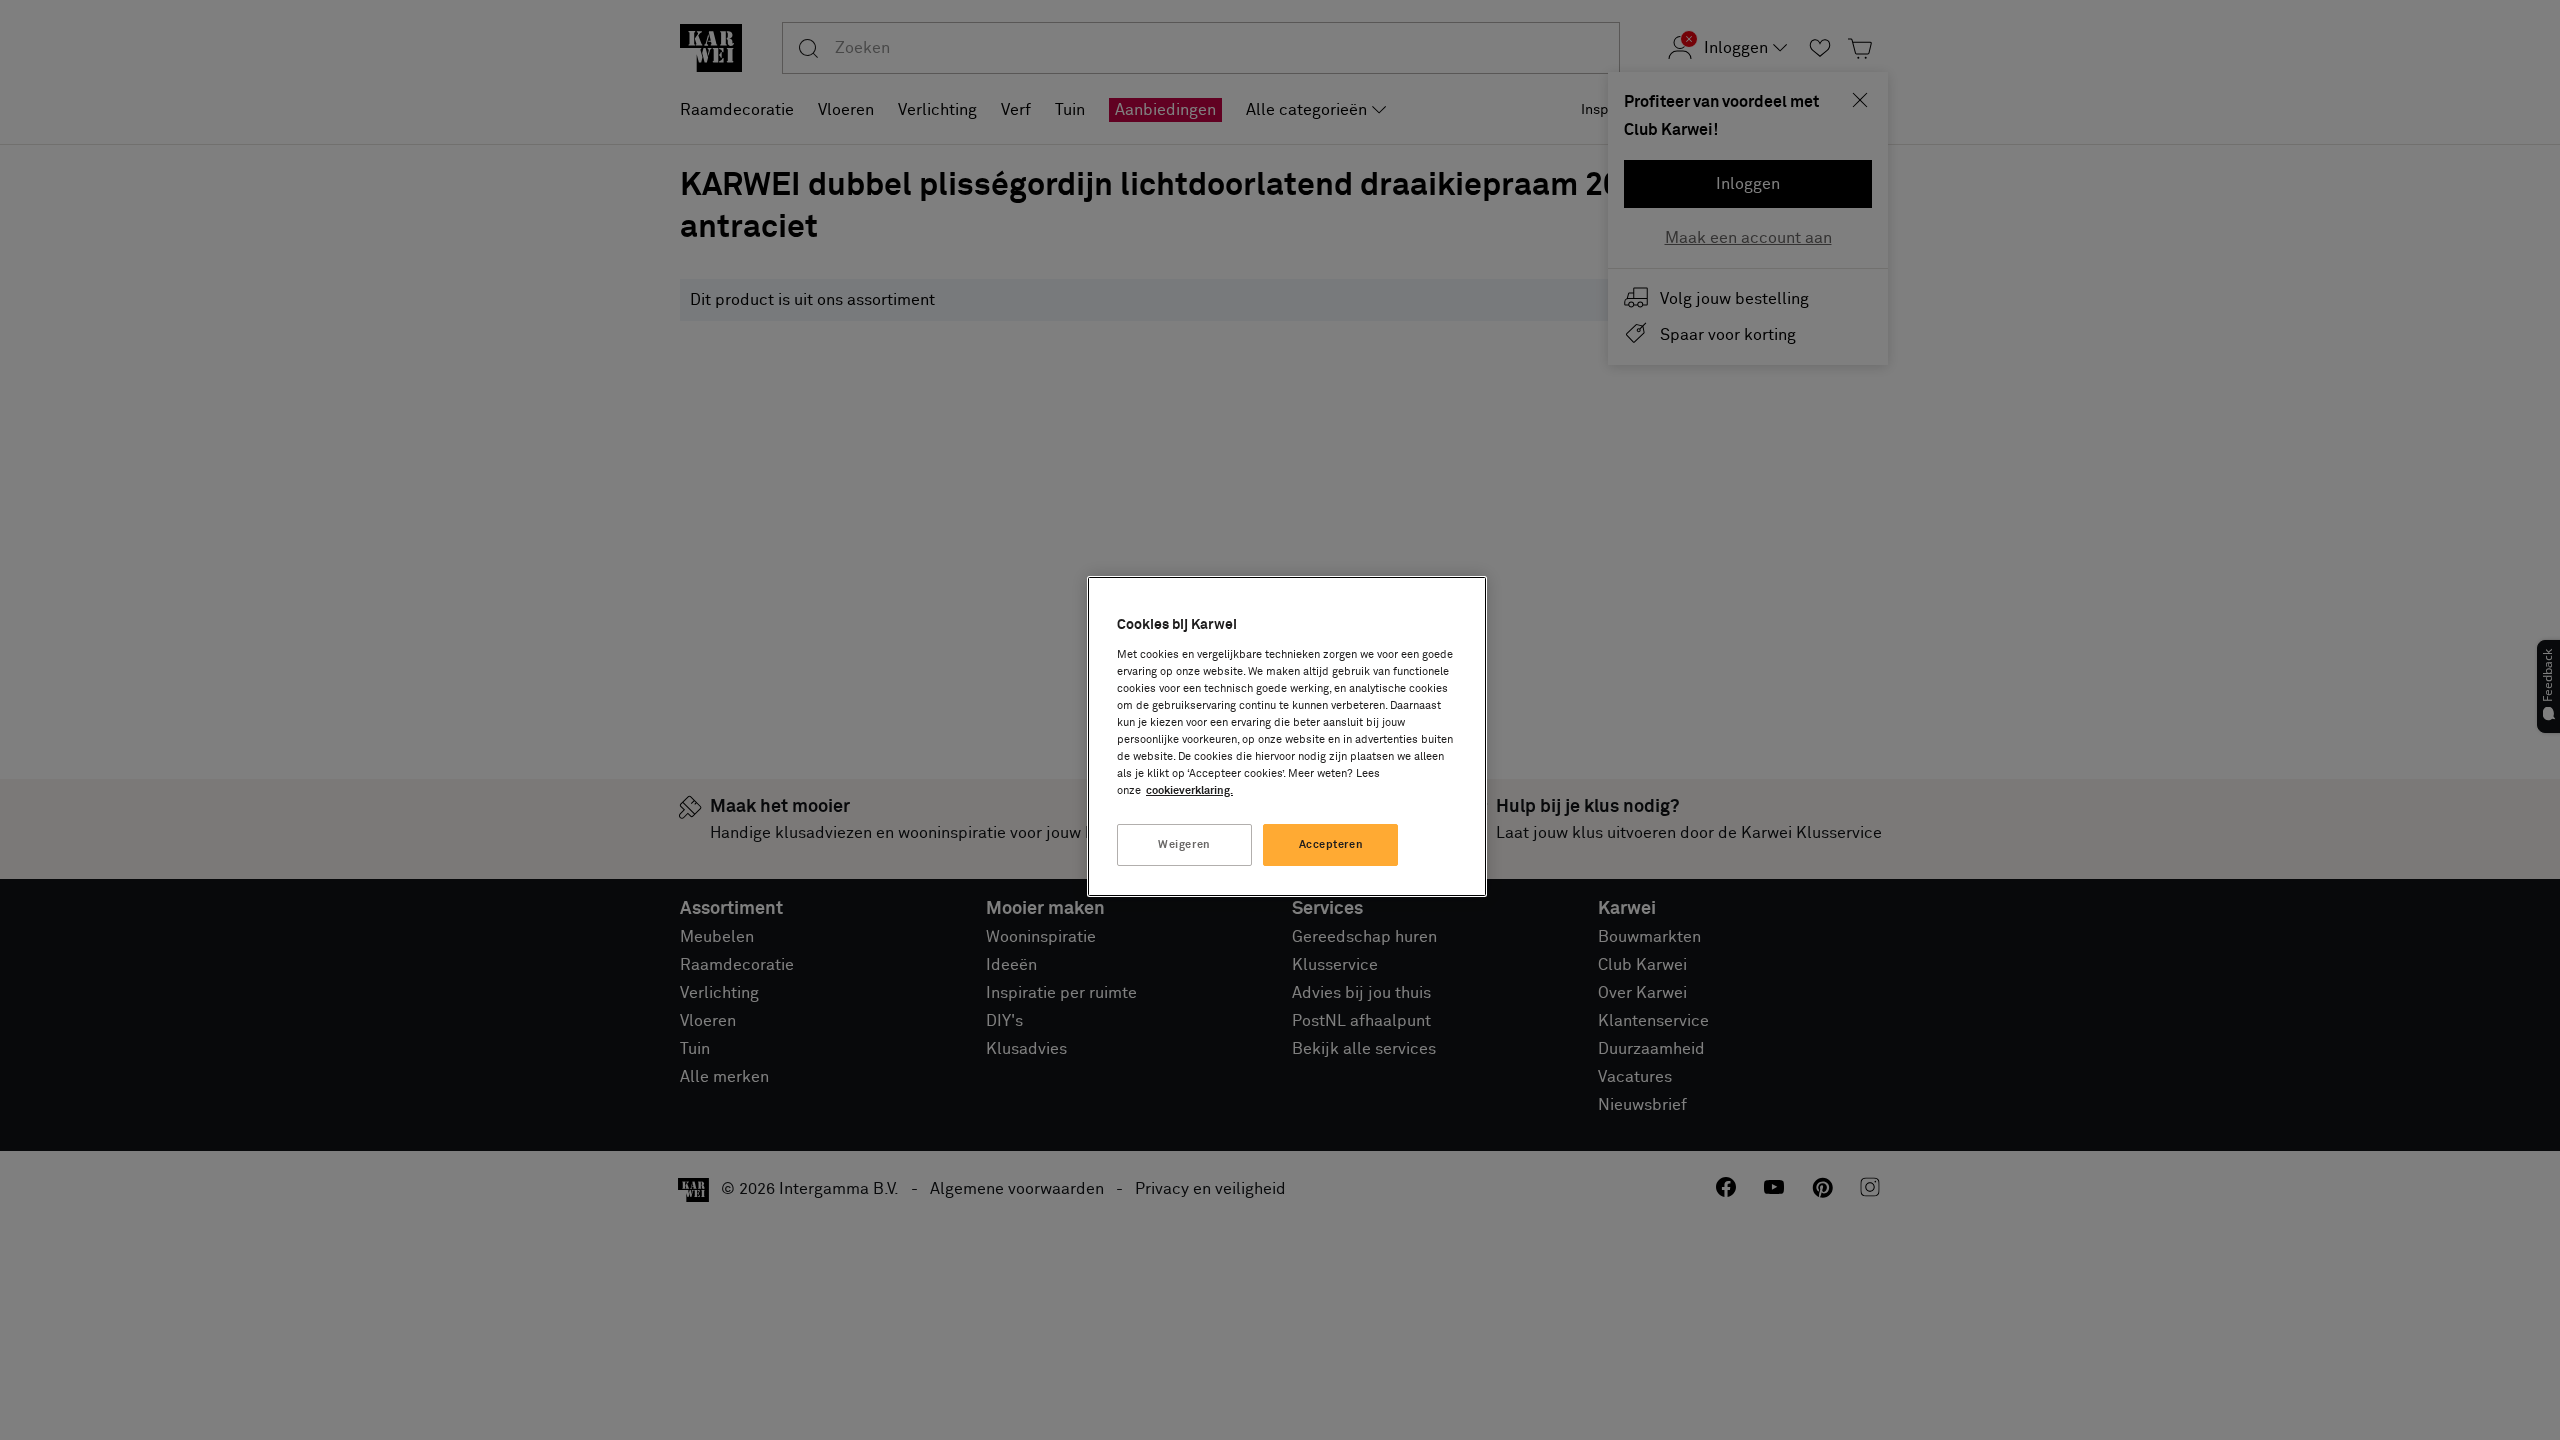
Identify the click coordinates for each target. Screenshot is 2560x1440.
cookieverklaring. (1189, 790)
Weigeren (1184, 844)
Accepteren (1331, 844)
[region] (1287, 736)
